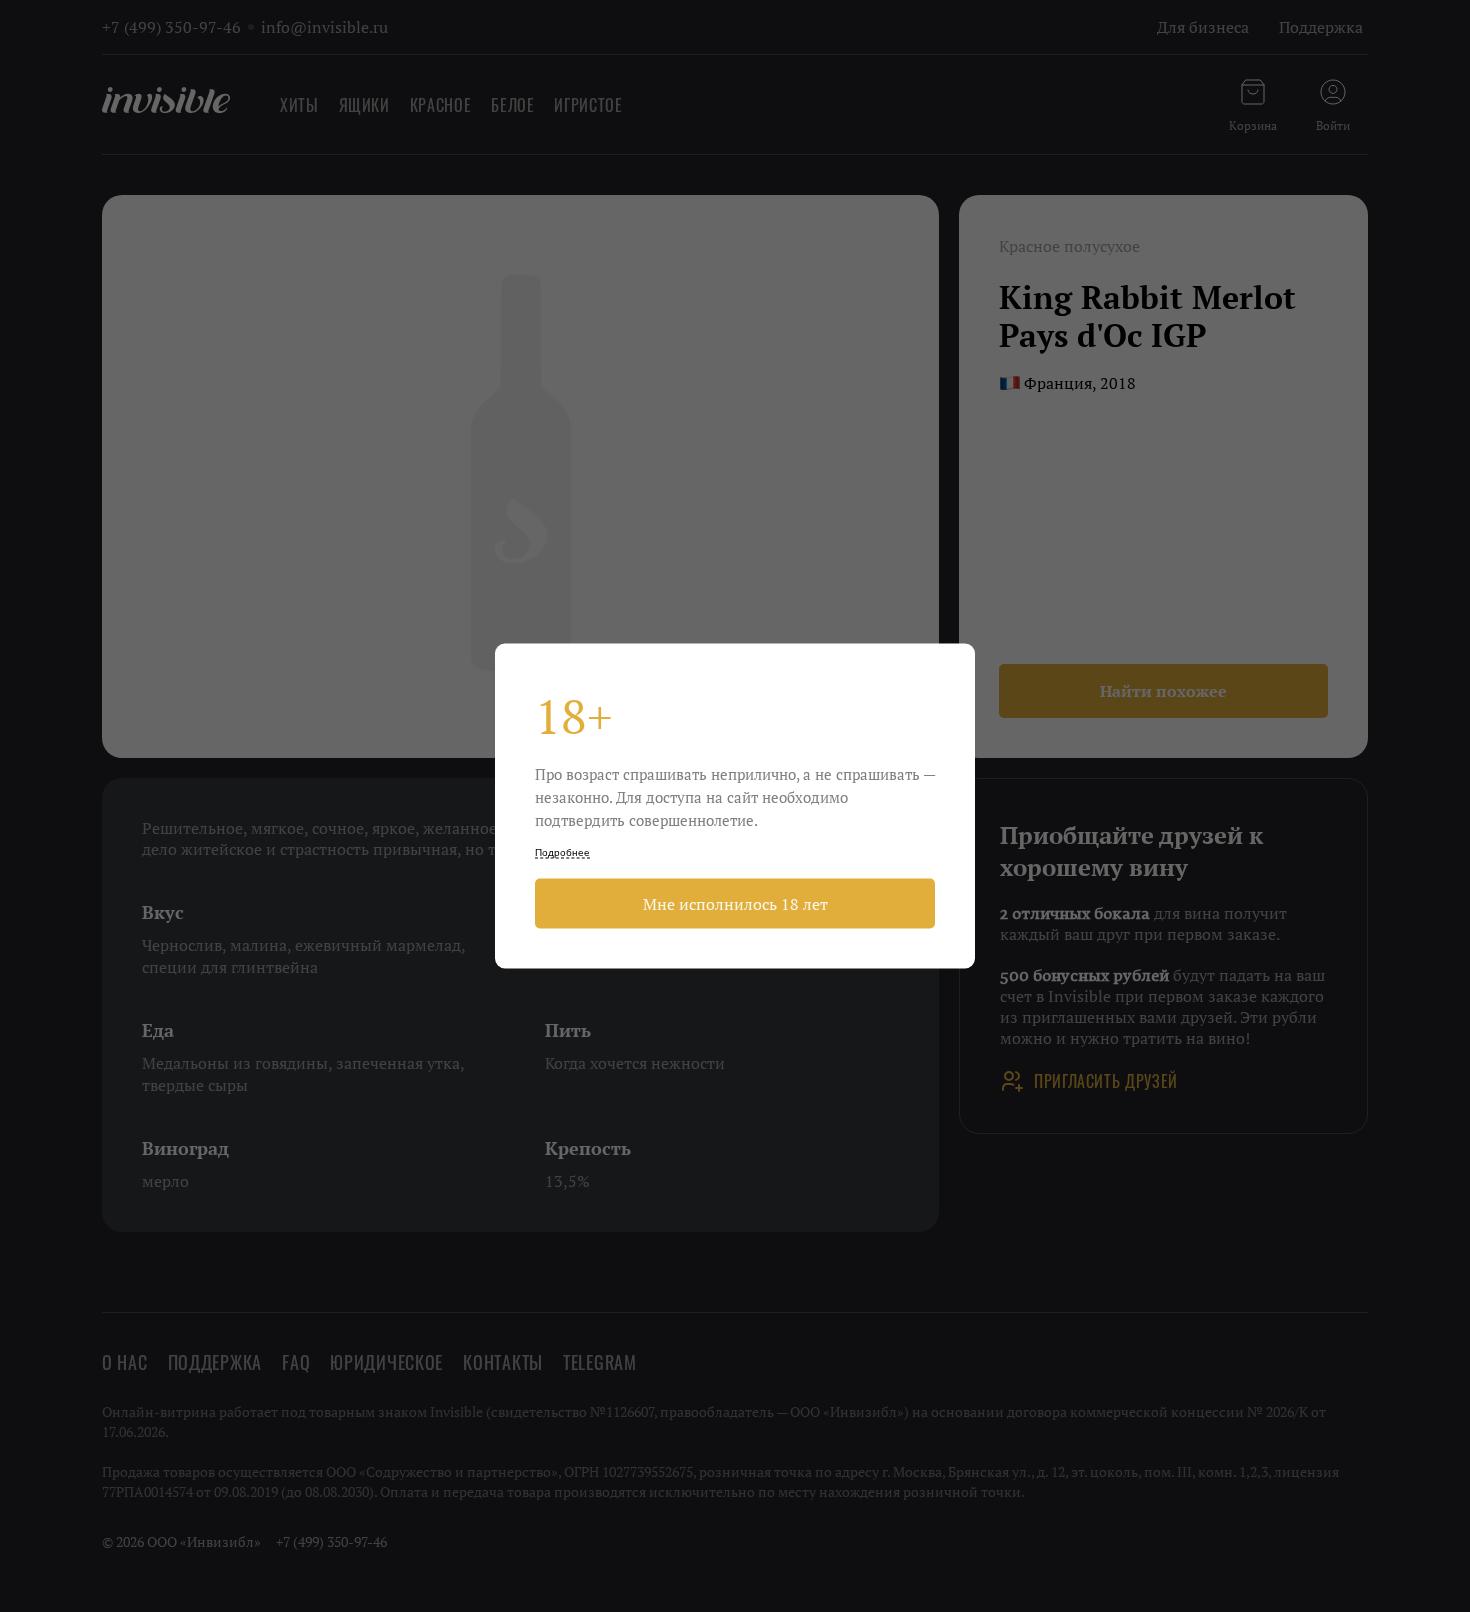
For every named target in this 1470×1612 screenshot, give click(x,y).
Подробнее (562, 852)
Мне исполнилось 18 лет (735, 904)
